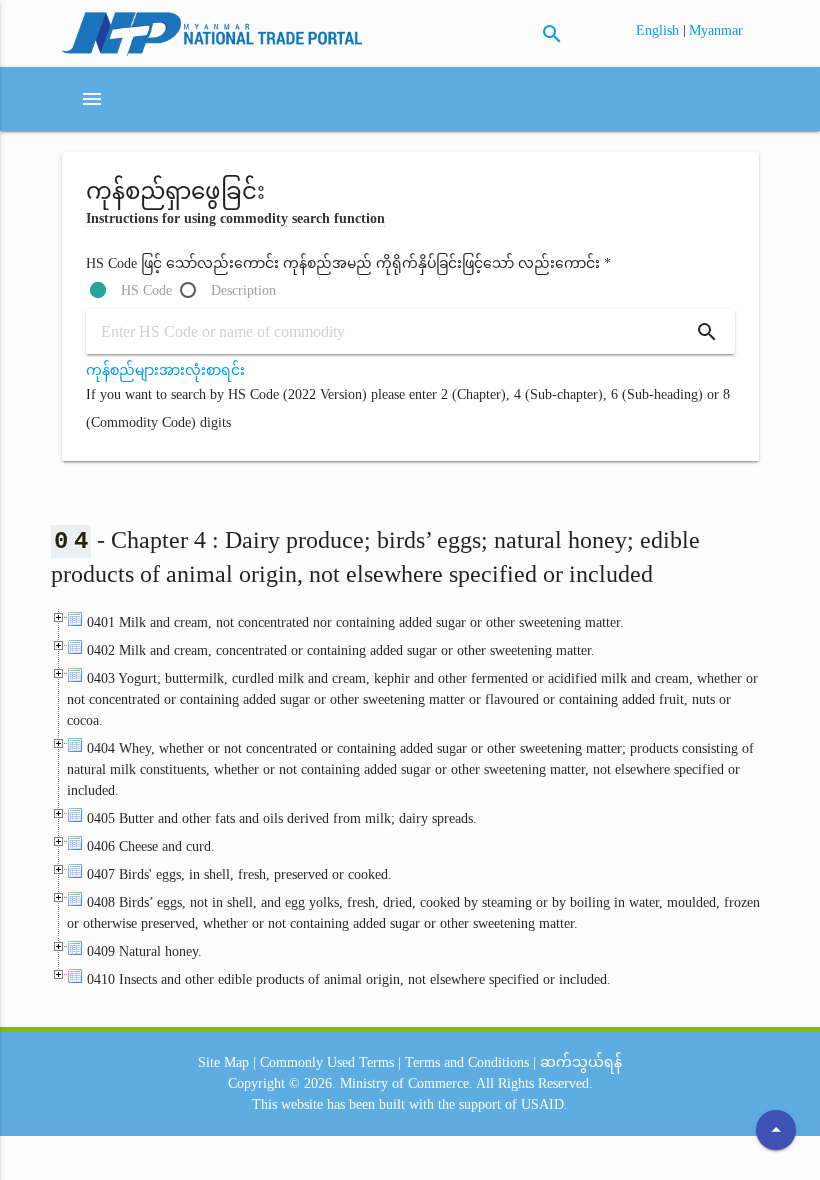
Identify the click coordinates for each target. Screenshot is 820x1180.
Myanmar (716, 30)
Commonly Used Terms (327, 1062)
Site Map (223, 1062)
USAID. (544, 1104)
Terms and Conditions (467, 1062)
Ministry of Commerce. (406, 1083)
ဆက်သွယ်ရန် (581, 1062)
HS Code (146, 290)
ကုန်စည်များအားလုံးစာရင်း (165, 370)
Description (243, 290)
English (659, 30)
